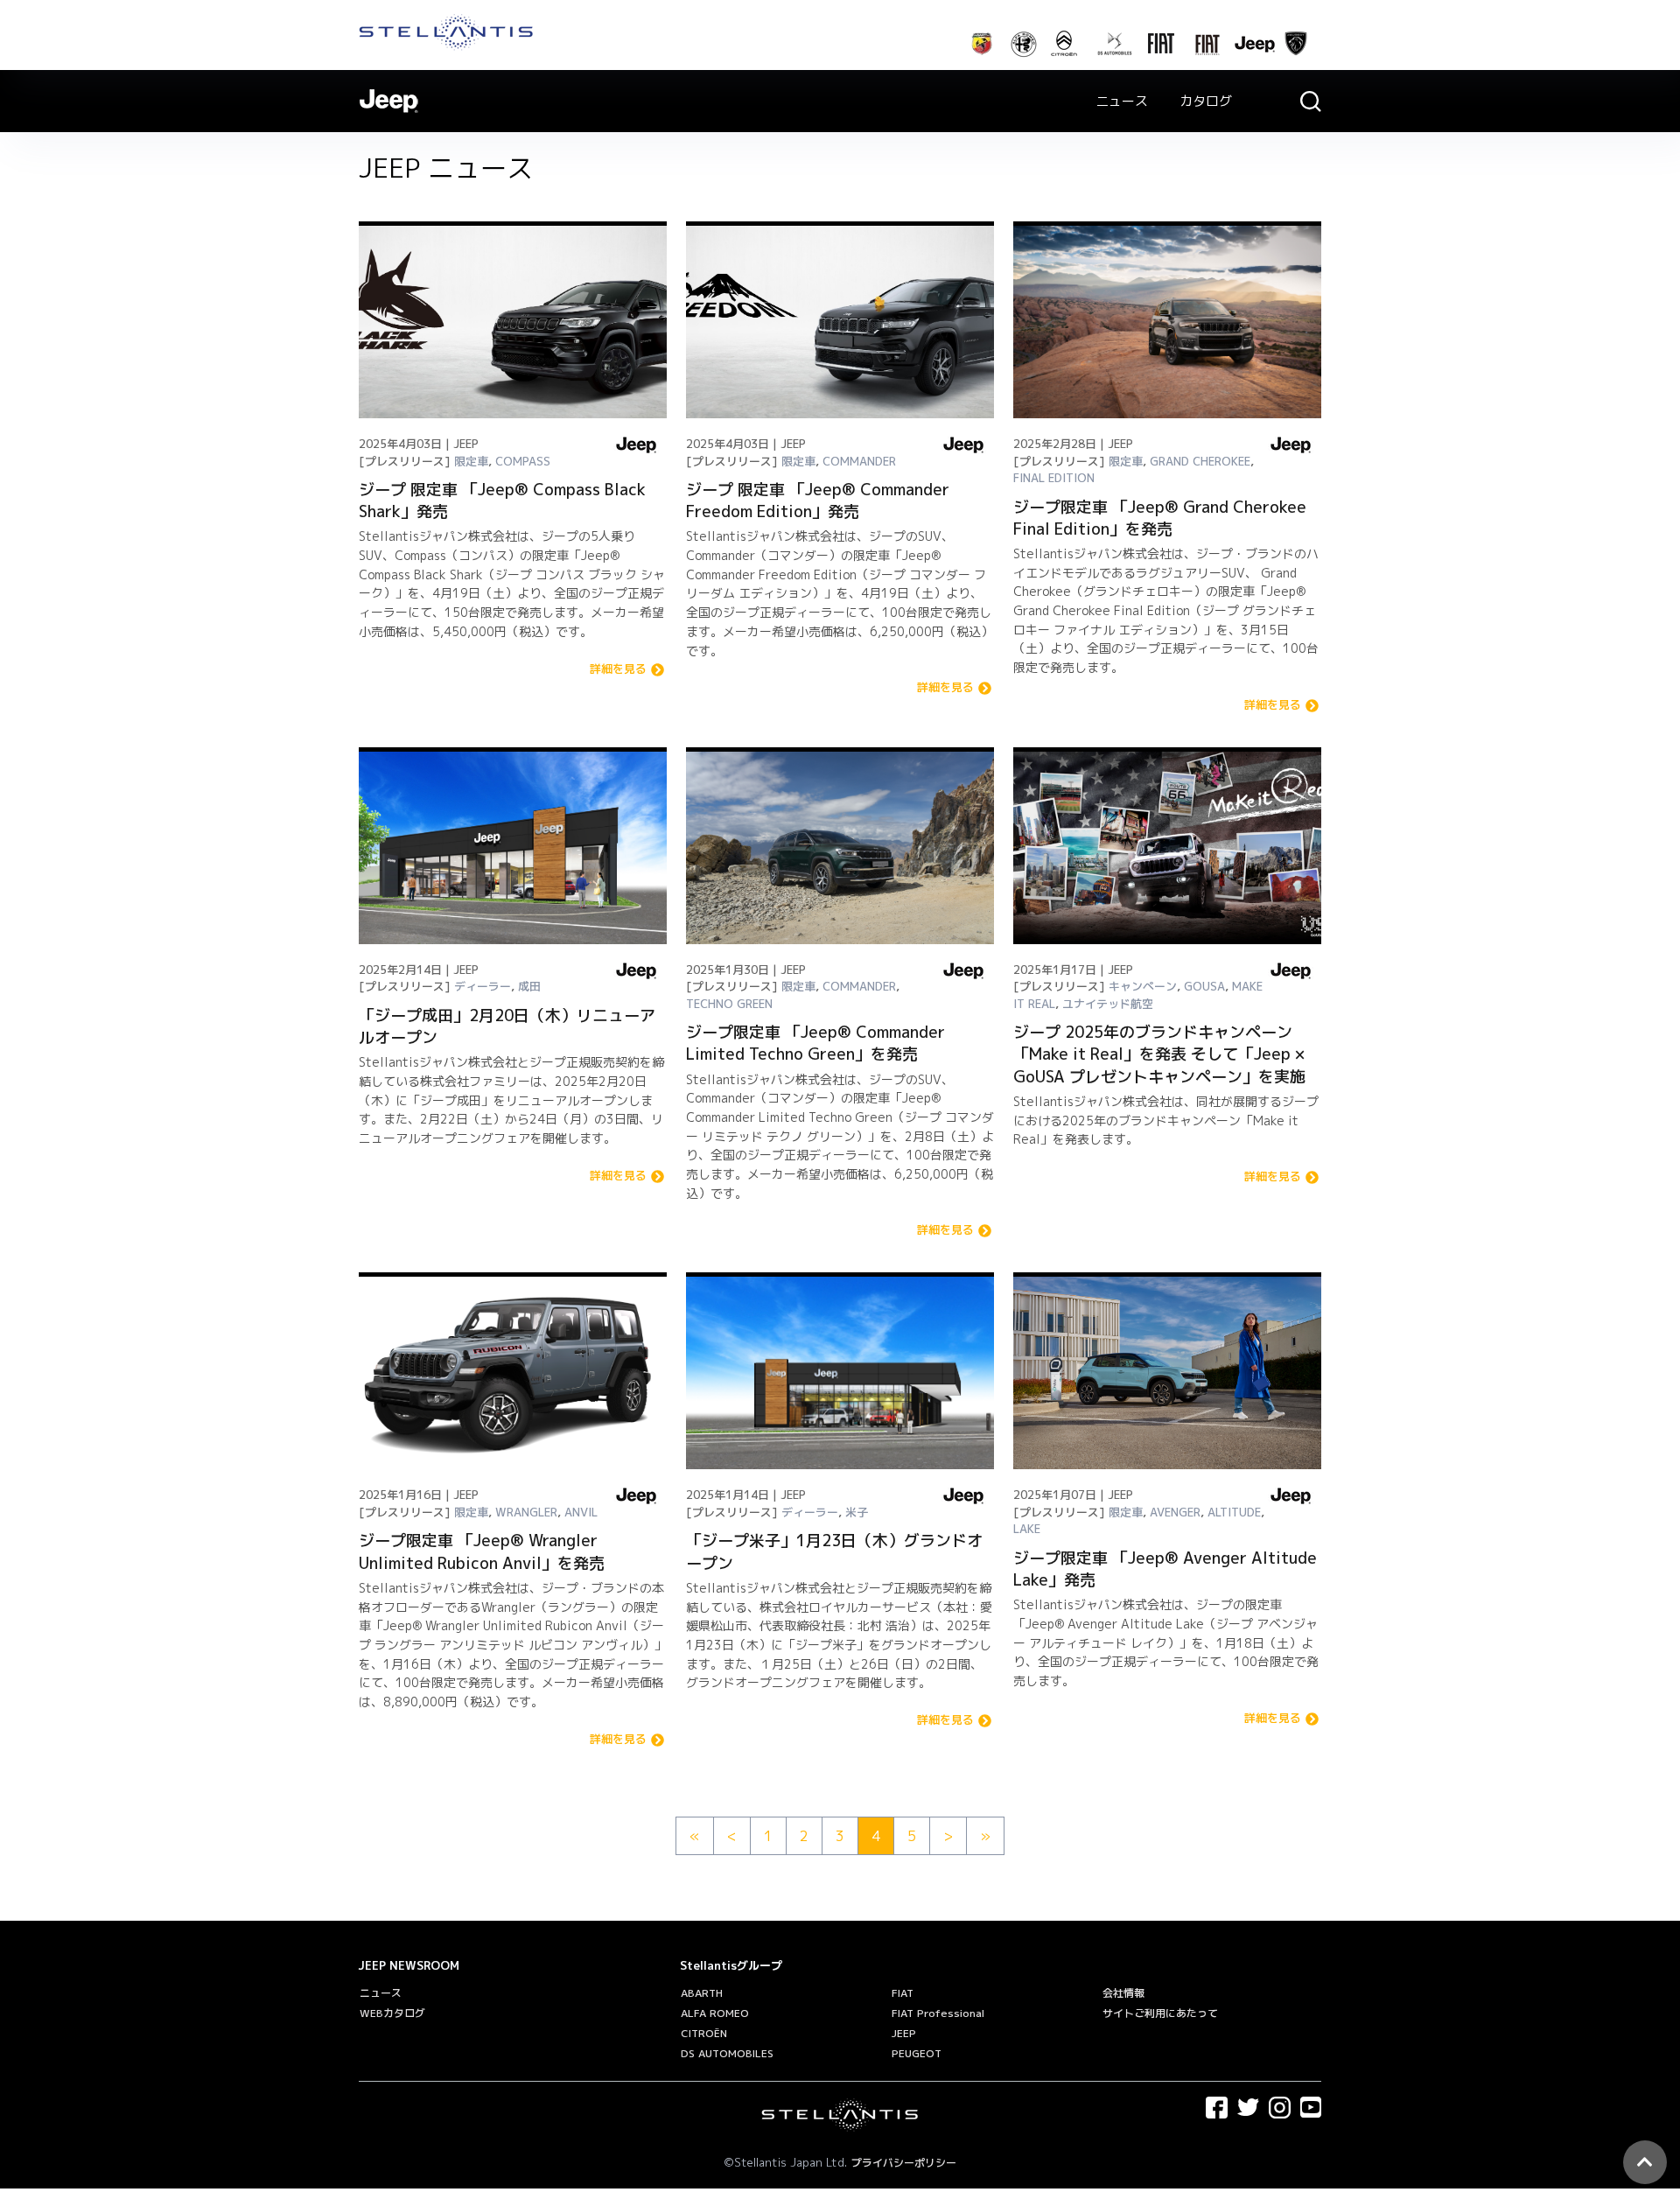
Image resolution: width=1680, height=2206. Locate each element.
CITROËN (704, 2033)
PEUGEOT (917, 2053)
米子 (857, 1512)
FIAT (903, 1993)
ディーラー (483, 986)
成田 (529, 986)
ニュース (1122, 101)
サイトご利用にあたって (1160, 2013)
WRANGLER (526, 1512)
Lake (1027, 1529)
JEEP (904, 2033)
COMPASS (523, 461)
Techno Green (729, 1004)
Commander (859, 461)
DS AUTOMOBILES (727, 2053)
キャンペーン (1143, 986)
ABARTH (702, 1993)
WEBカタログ (392, 2013)
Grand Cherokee (1200, 461)
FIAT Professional (938, 2013)
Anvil (581, 1512)
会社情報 (1123, 1993)
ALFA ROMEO (715, 2013)
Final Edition (1054, 478)
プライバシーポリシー (904, 2163)
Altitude (1234, 1512)
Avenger (1175, 1512)
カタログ (1206, 101)
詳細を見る (618, 670)
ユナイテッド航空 (1108, 1004)
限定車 (471, 461)
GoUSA (1204, 986)
